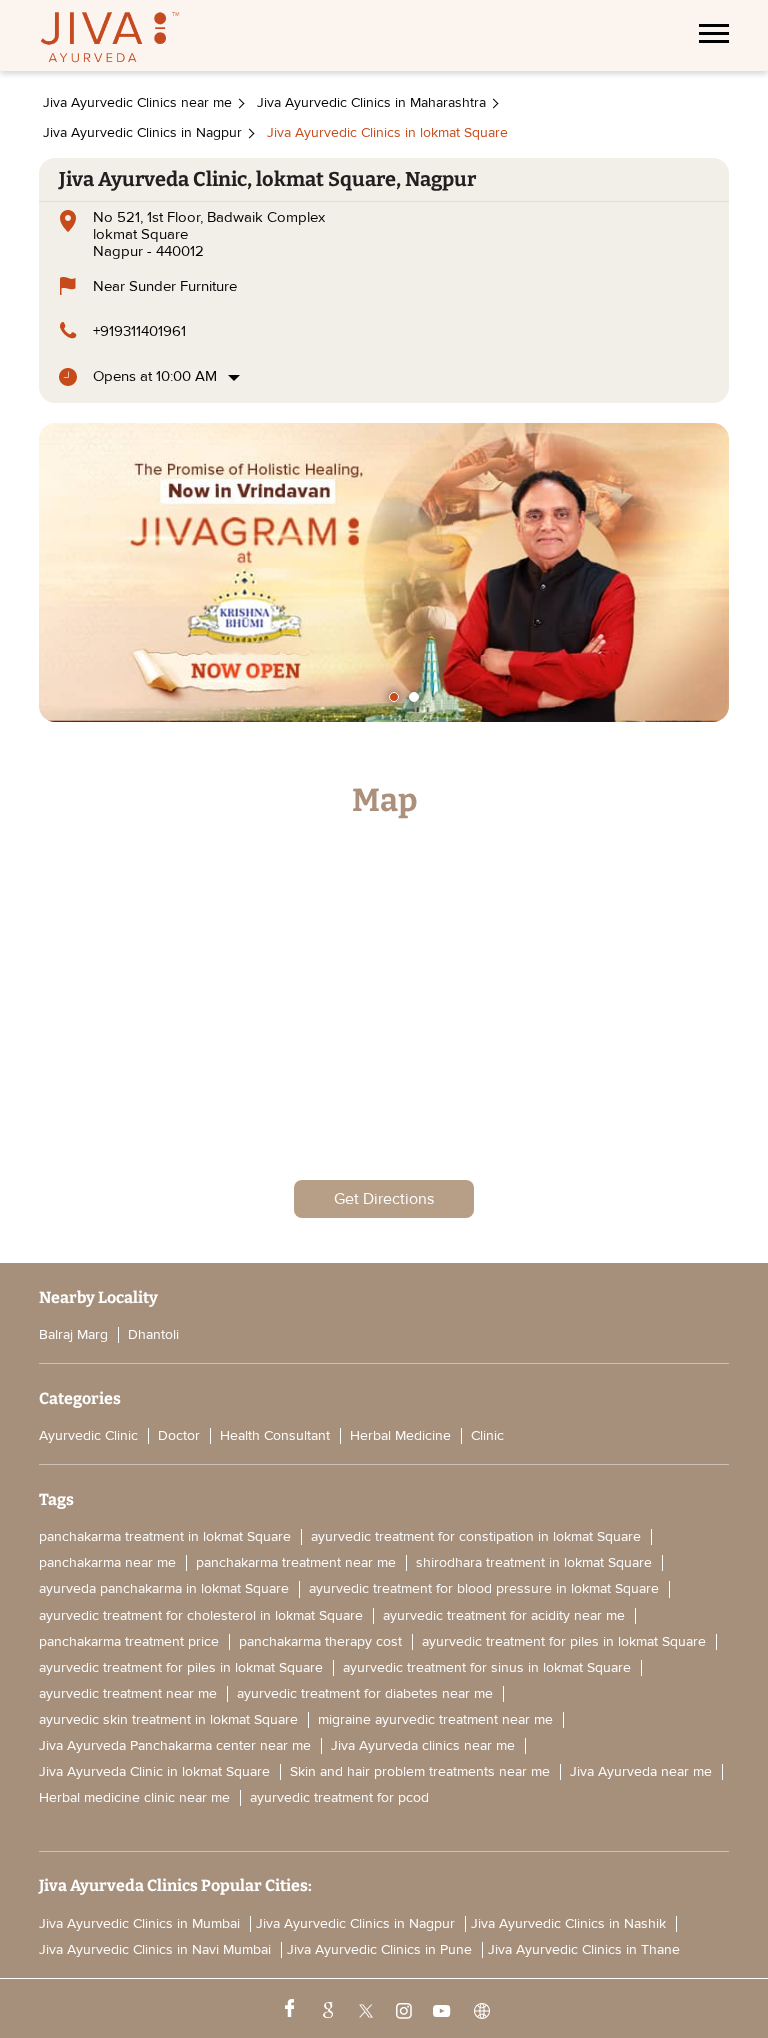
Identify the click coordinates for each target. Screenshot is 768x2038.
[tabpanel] (384, 573)
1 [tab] (394, 697)
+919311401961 (139, 331)
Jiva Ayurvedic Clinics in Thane (584, 1950)
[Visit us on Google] (326, 2009)
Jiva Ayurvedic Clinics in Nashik (568, 1924)
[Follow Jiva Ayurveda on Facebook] (288, 2009)
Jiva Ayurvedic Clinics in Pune (379, 1950)
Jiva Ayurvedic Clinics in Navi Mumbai (155, 1950)
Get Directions (384, 1199)
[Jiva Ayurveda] (110, 39)
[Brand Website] (480, 2009)
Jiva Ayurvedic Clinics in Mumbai (139, 1924)
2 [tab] (414, 697)
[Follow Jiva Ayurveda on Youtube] (441, 2009)
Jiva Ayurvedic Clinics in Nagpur (355, 1924)
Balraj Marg (73, 1334)
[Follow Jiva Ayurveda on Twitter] (364, 2009)
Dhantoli (153, 1334)
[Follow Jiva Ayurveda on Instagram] (402, 2009)
